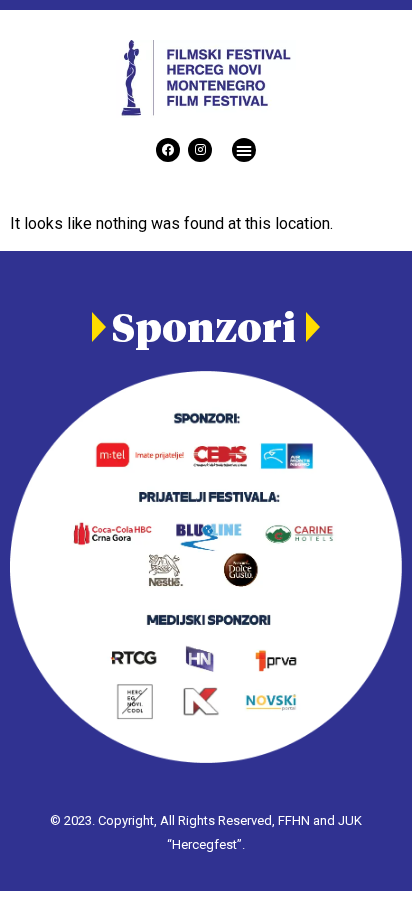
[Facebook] (168, 150)
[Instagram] (200, 150)
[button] (244, 150)
